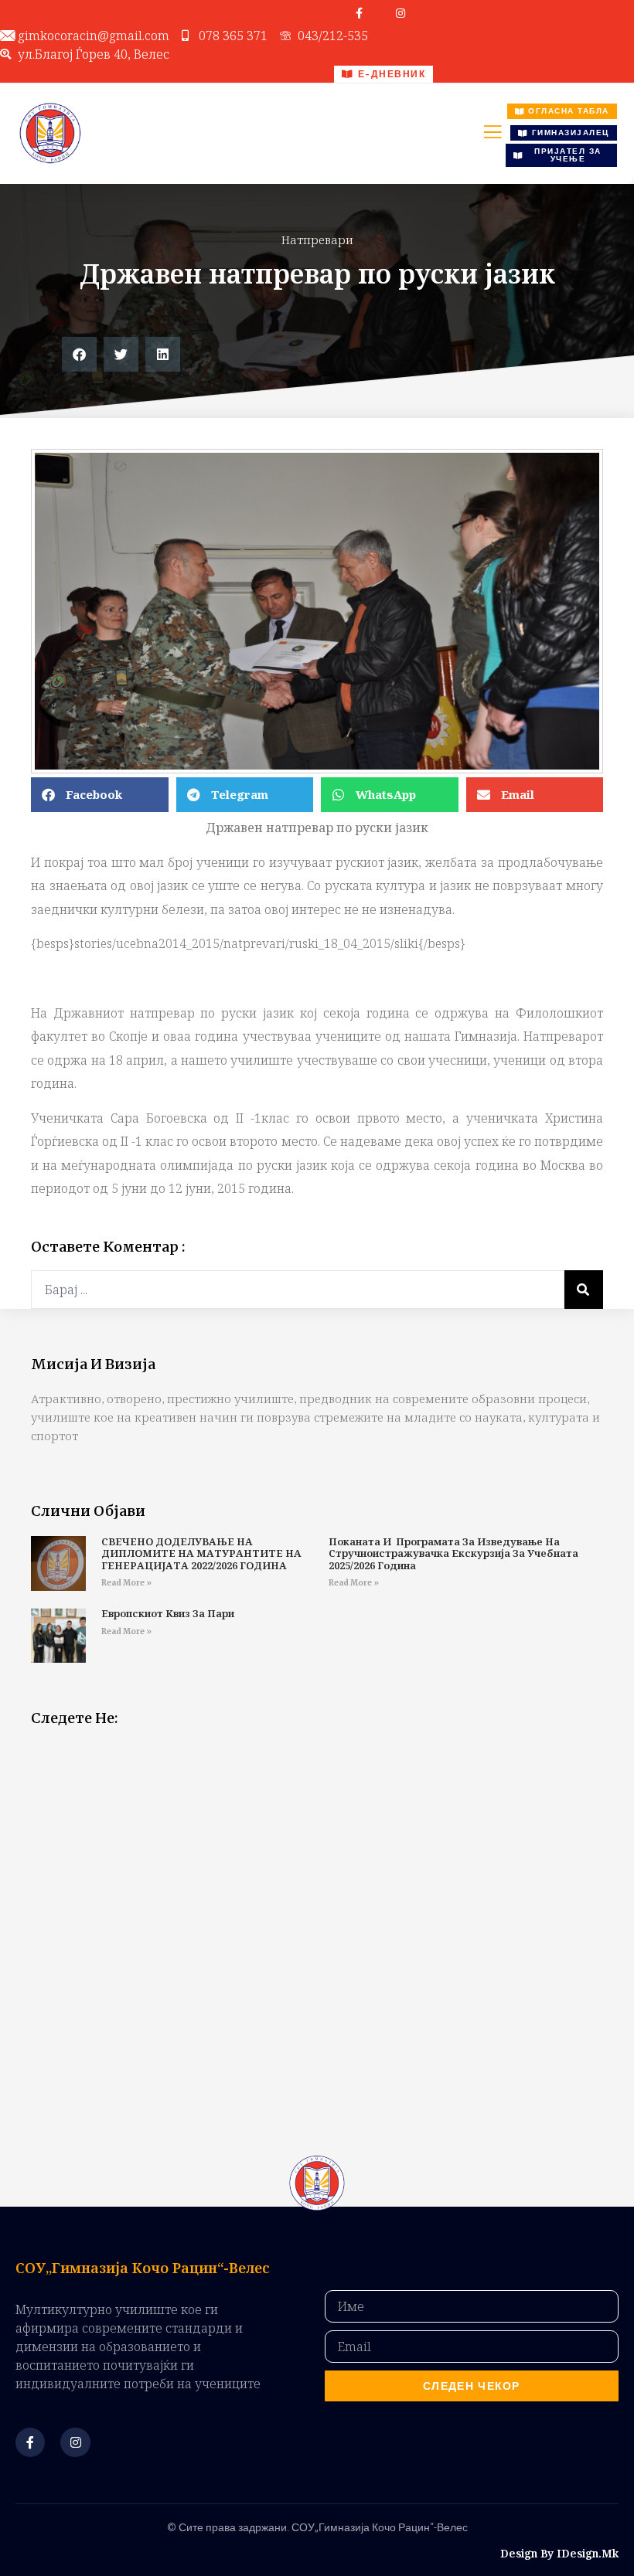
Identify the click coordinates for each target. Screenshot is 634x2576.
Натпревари (317, 240)
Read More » (126, 1583)
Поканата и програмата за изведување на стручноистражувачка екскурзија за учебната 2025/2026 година (453, 1553)
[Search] (584, 1290)
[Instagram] (401, 13)
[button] (79, 354)
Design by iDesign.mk (559, 2553)
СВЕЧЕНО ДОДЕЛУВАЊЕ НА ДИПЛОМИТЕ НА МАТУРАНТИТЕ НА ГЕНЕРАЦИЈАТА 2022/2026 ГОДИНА (201, 1553)
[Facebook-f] (360, 13)
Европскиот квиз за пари (168, 1613)
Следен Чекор (472, 2386)
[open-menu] (493, 134)
